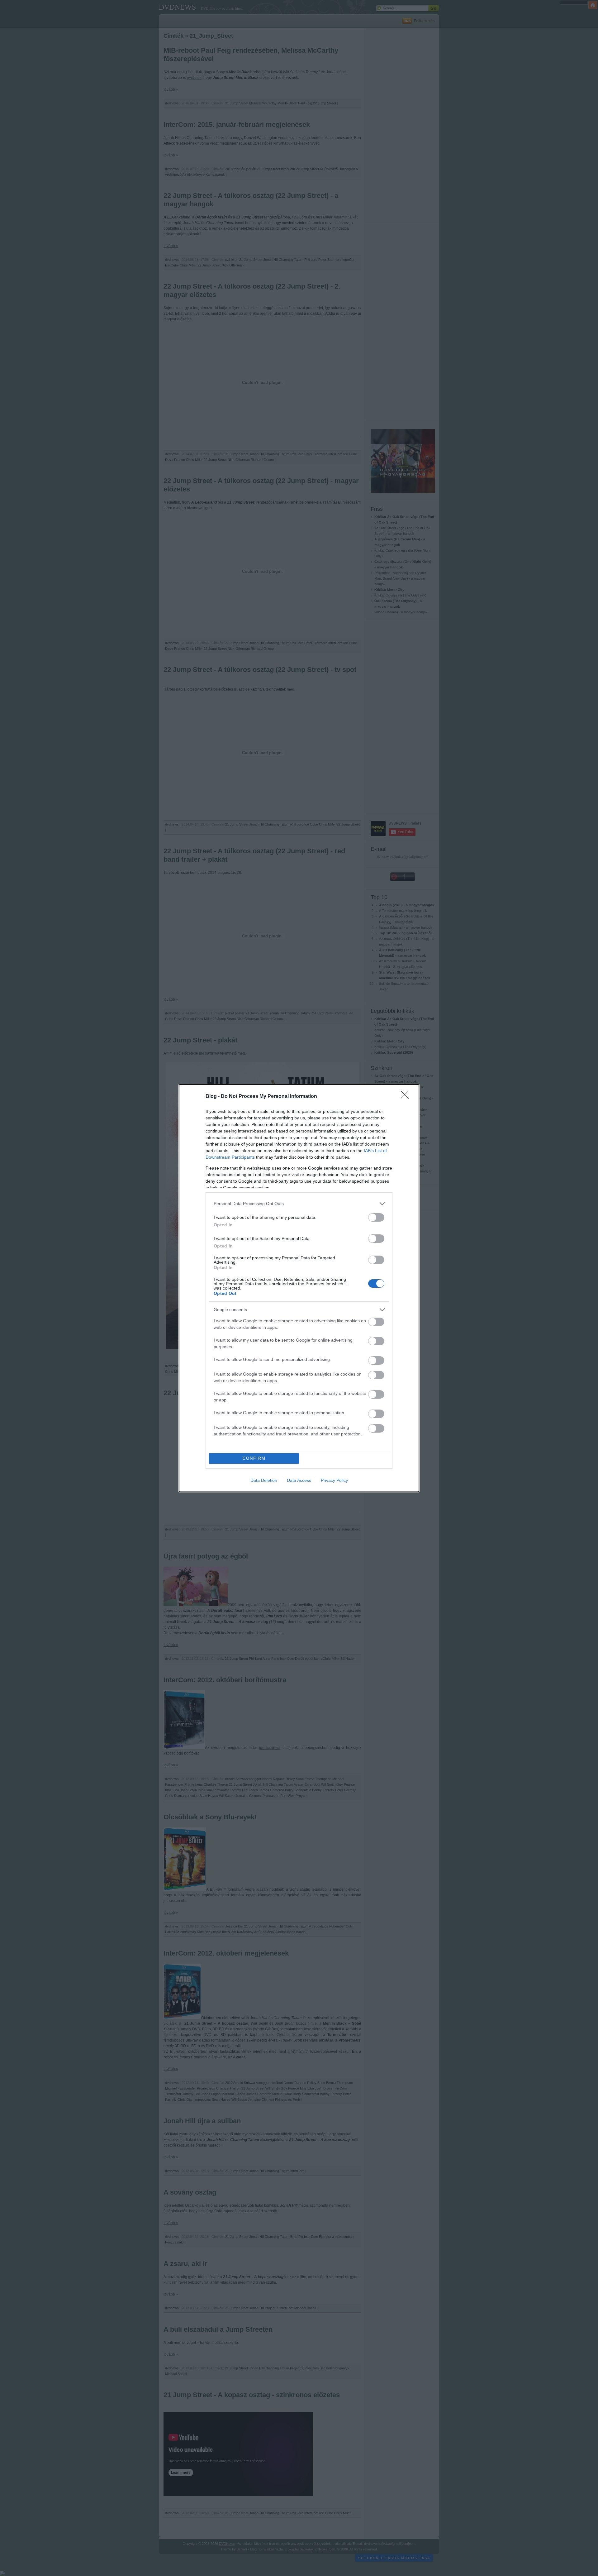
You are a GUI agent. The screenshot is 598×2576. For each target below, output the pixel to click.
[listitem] (299, 1204)
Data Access (299, 1480)
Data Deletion (264, 1480)
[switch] (376, 1217)
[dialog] (299, 1288)
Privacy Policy (334, 1480)
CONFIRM (254, 1458)
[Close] (407, 1097)
